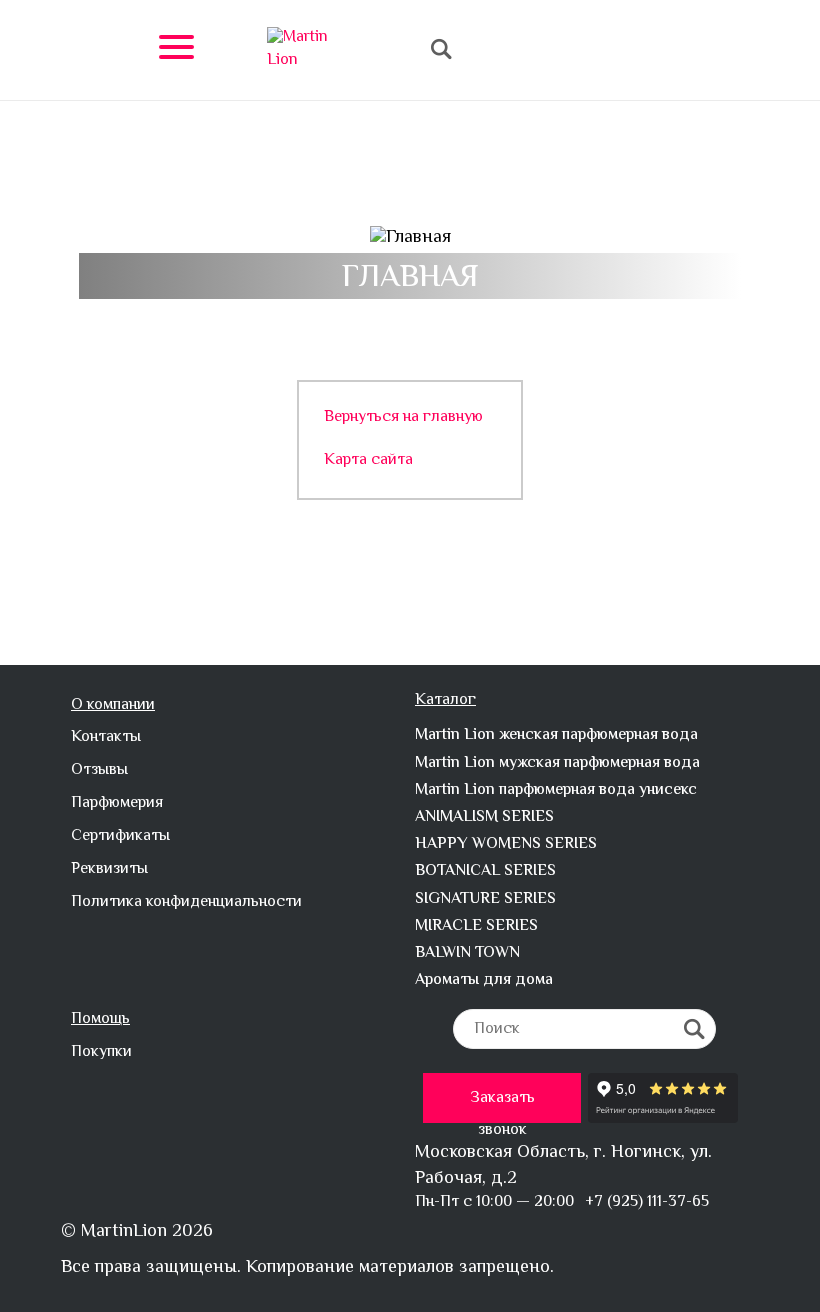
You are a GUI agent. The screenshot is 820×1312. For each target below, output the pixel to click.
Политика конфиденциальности (186, 903)
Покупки (101, 1053)
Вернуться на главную (403, 418)
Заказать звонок (502, 1104)
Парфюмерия (117, 804)
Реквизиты (109, 870)
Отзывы (99, 771)
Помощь (100, 1020)
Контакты (106, 738)
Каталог (445, 701)
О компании (113, 706)
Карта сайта (368, 461)
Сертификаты (120, 837)
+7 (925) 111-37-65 (647, 1202)
